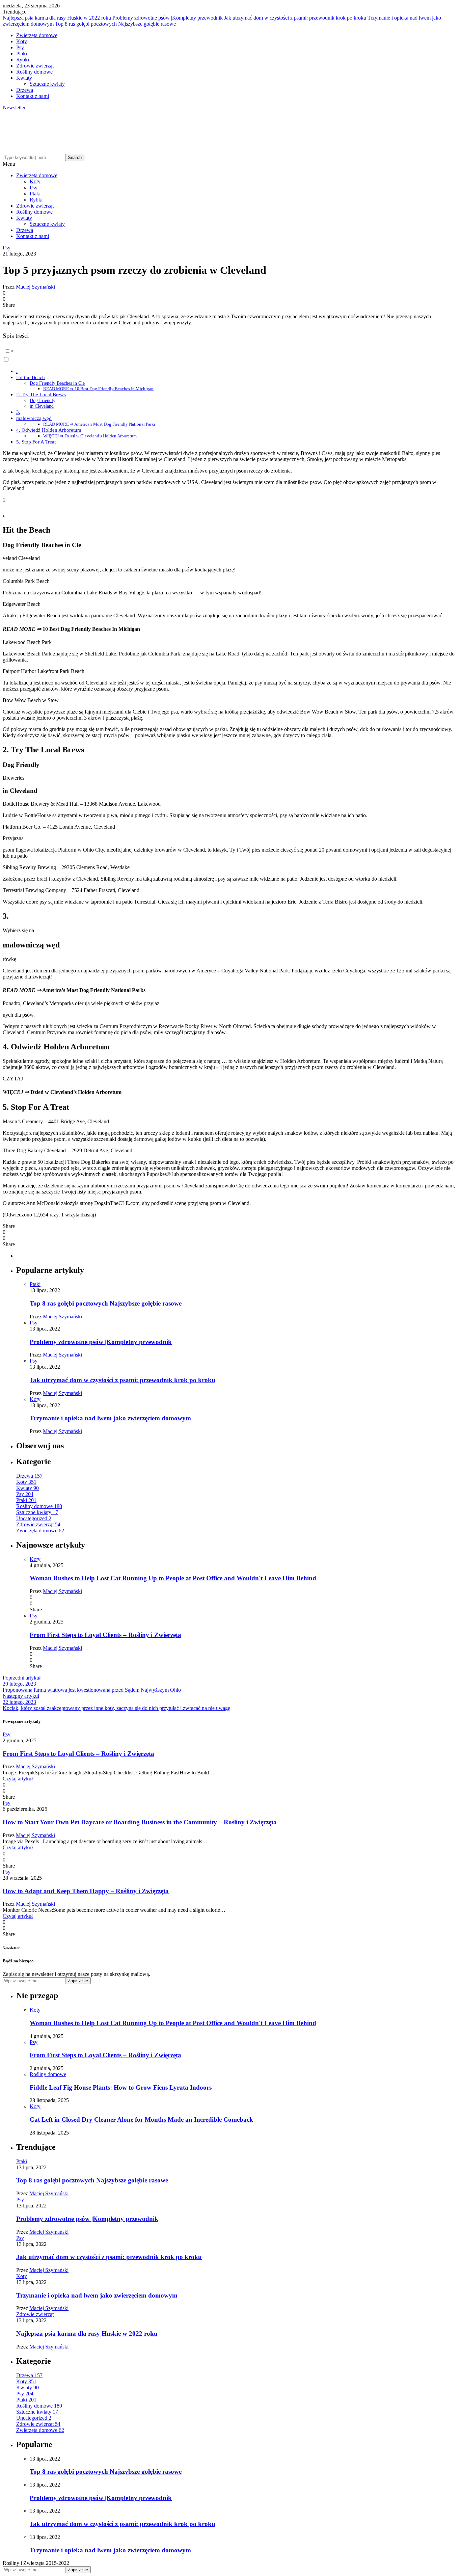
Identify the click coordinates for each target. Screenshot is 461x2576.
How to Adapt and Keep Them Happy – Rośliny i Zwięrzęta (86, 1891)
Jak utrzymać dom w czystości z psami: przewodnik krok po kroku (295, 18)
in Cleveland (42, 406)
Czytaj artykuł (18, 1779)
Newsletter (14, 108)
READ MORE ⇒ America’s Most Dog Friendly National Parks (99, 424)
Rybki (23, 60)
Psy (20, 47)
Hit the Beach (31, 377)
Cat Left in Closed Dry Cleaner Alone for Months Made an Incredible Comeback (141, 2119)
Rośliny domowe (34, 72)
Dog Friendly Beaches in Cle (57, 383)
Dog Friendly (43, 400)
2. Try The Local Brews (41, 394)
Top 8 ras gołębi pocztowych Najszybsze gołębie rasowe (115, 24)
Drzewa (25, 90)
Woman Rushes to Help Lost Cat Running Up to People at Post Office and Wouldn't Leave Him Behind (173, 1578)
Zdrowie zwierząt (35, 66)
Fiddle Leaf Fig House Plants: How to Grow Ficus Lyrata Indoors (121, 2087)
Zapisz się (78, 1981)
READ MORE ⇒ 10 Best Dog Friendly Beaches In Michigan (98, 389)
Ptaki (22, 53)
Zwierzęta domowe (37, 35)
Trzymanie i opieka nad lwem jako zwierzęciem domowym (110, 1418)
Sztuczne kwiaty (47, 84)
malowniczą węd (34, 418)
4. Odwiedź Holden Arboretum (49, 430)
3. (18, 412)
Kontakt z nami (33, 96)
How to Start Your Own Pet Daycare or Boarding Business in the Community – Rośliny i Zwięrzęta (140, 1822)
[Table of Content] (231, 351)
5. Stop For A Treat (36, 442)
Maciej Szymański (35, 287)
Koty (22, 41)
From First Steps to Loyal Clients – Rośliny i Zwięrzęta (105, 1635)
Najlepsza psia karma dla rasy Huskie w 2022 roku (57, 18)
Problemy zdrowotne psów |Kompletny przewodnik (168, 18)
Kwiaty (24, 78)
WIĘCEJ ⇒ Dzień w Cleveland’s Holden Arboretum (90, 436)
